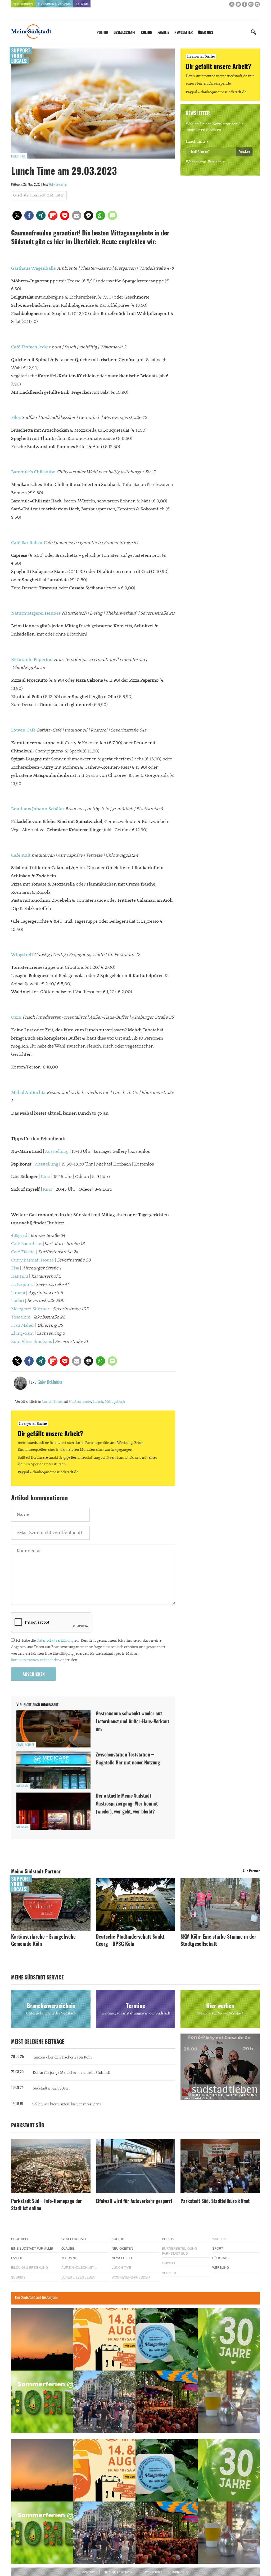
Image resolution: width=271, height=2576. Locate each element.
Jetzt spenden (30, 1316)
